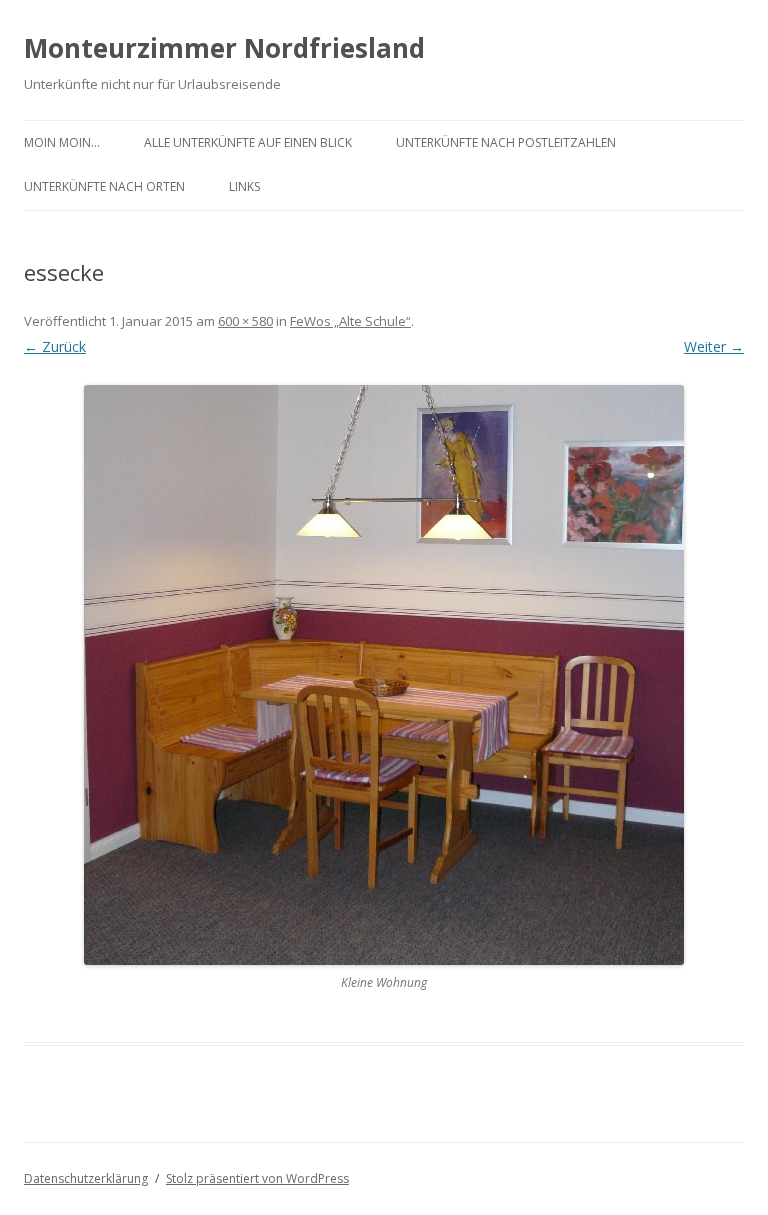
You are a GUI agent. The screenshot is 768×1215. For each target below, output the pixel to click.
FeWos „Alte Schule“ (350, 321)
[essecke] (384, 675)
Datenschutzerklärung (86, 1178)
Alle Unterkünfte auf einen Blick (248, 142)
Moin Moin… (62, 142)
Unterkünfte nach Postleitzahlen (506, 142)
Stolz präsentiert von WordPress (257, 1178)
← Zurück (55, 346)
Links (244, 186)
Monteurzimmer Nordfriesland (224, 48)
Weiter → (714, 346)
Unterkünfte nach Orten (104, 186)
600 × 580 (245, 321)
